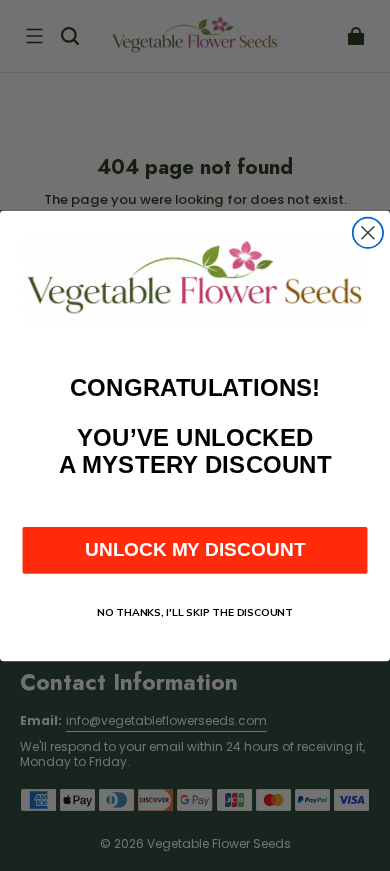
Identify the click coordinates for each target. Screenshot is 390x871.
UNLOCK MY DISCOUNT (195, 549)
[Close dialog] (368, 232)
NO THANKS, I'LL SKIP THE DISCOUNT (195, 612)
